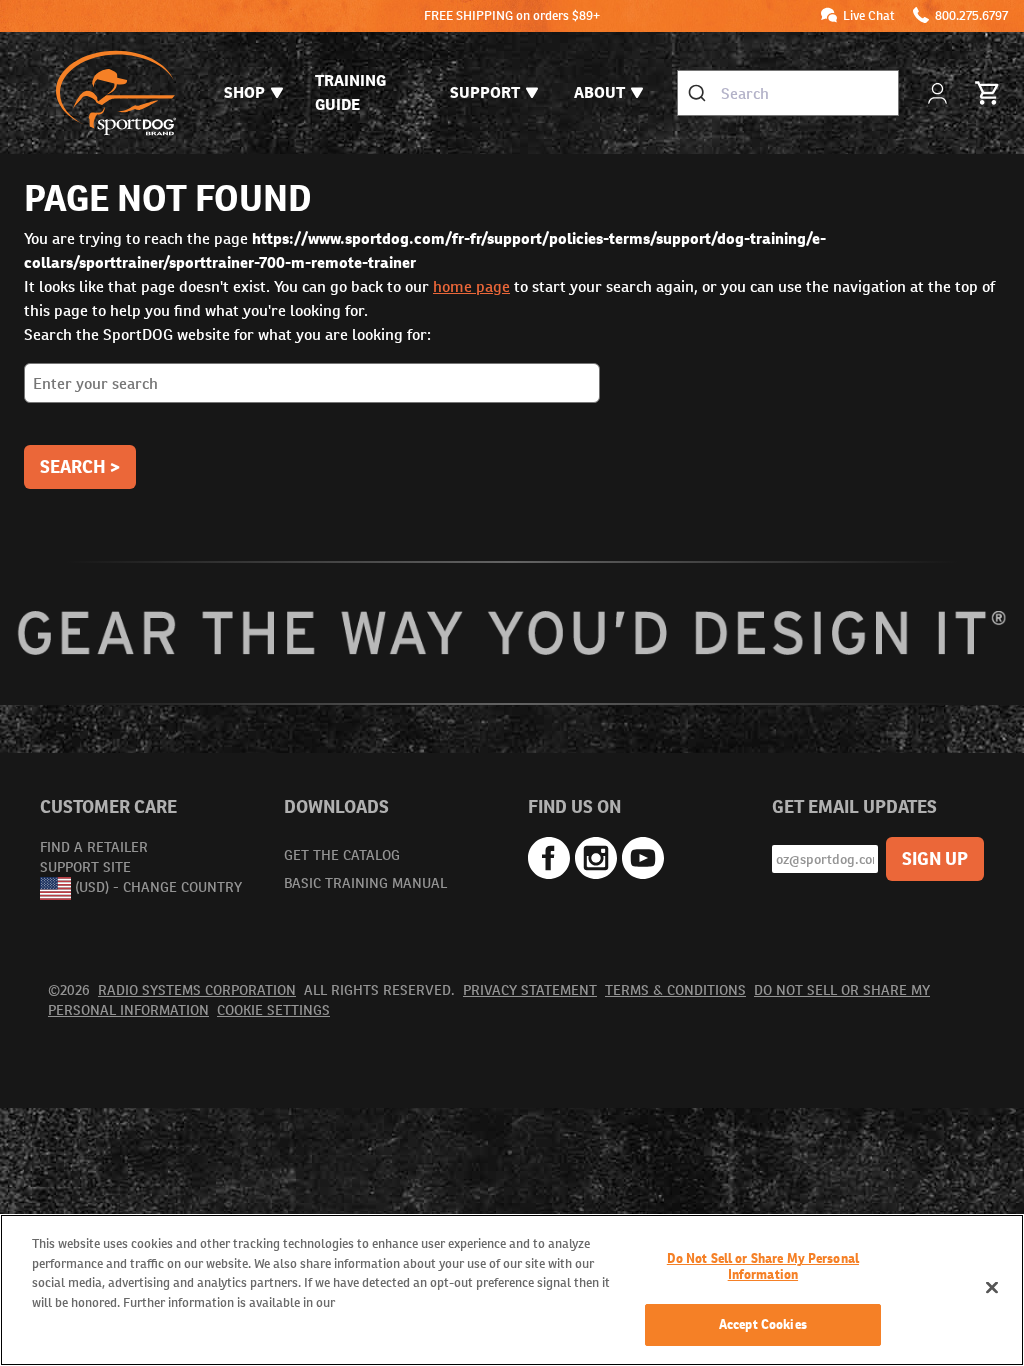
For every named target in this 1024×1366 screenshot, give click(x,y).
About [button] (599, 92)
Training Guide (350, 92)
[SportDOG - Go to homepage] (116, 93)
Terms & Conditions (675, 990)
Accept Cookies (763, 1324)
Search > (80, 466)
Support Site (85, 867)
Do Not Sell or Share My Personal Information (763, 1266)
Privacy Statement (530, 990)
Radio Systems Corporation (197, 990)
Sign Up (935, 858)
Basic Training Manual (365, 883)
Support (485, 92)
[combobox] (788, 93)
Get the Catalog (342, 855)
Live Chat (869, 15)
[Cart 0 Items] (988, 93)
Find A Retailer (94, 847)
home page (471, 286)
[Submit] (699, 93)
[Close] (992, 1288)
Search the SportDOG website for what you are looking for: (227, 334)
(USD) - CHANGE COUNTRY (158, 887)
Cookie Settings (273, 1010)
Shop (244, 92)
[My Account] (939, 93)
